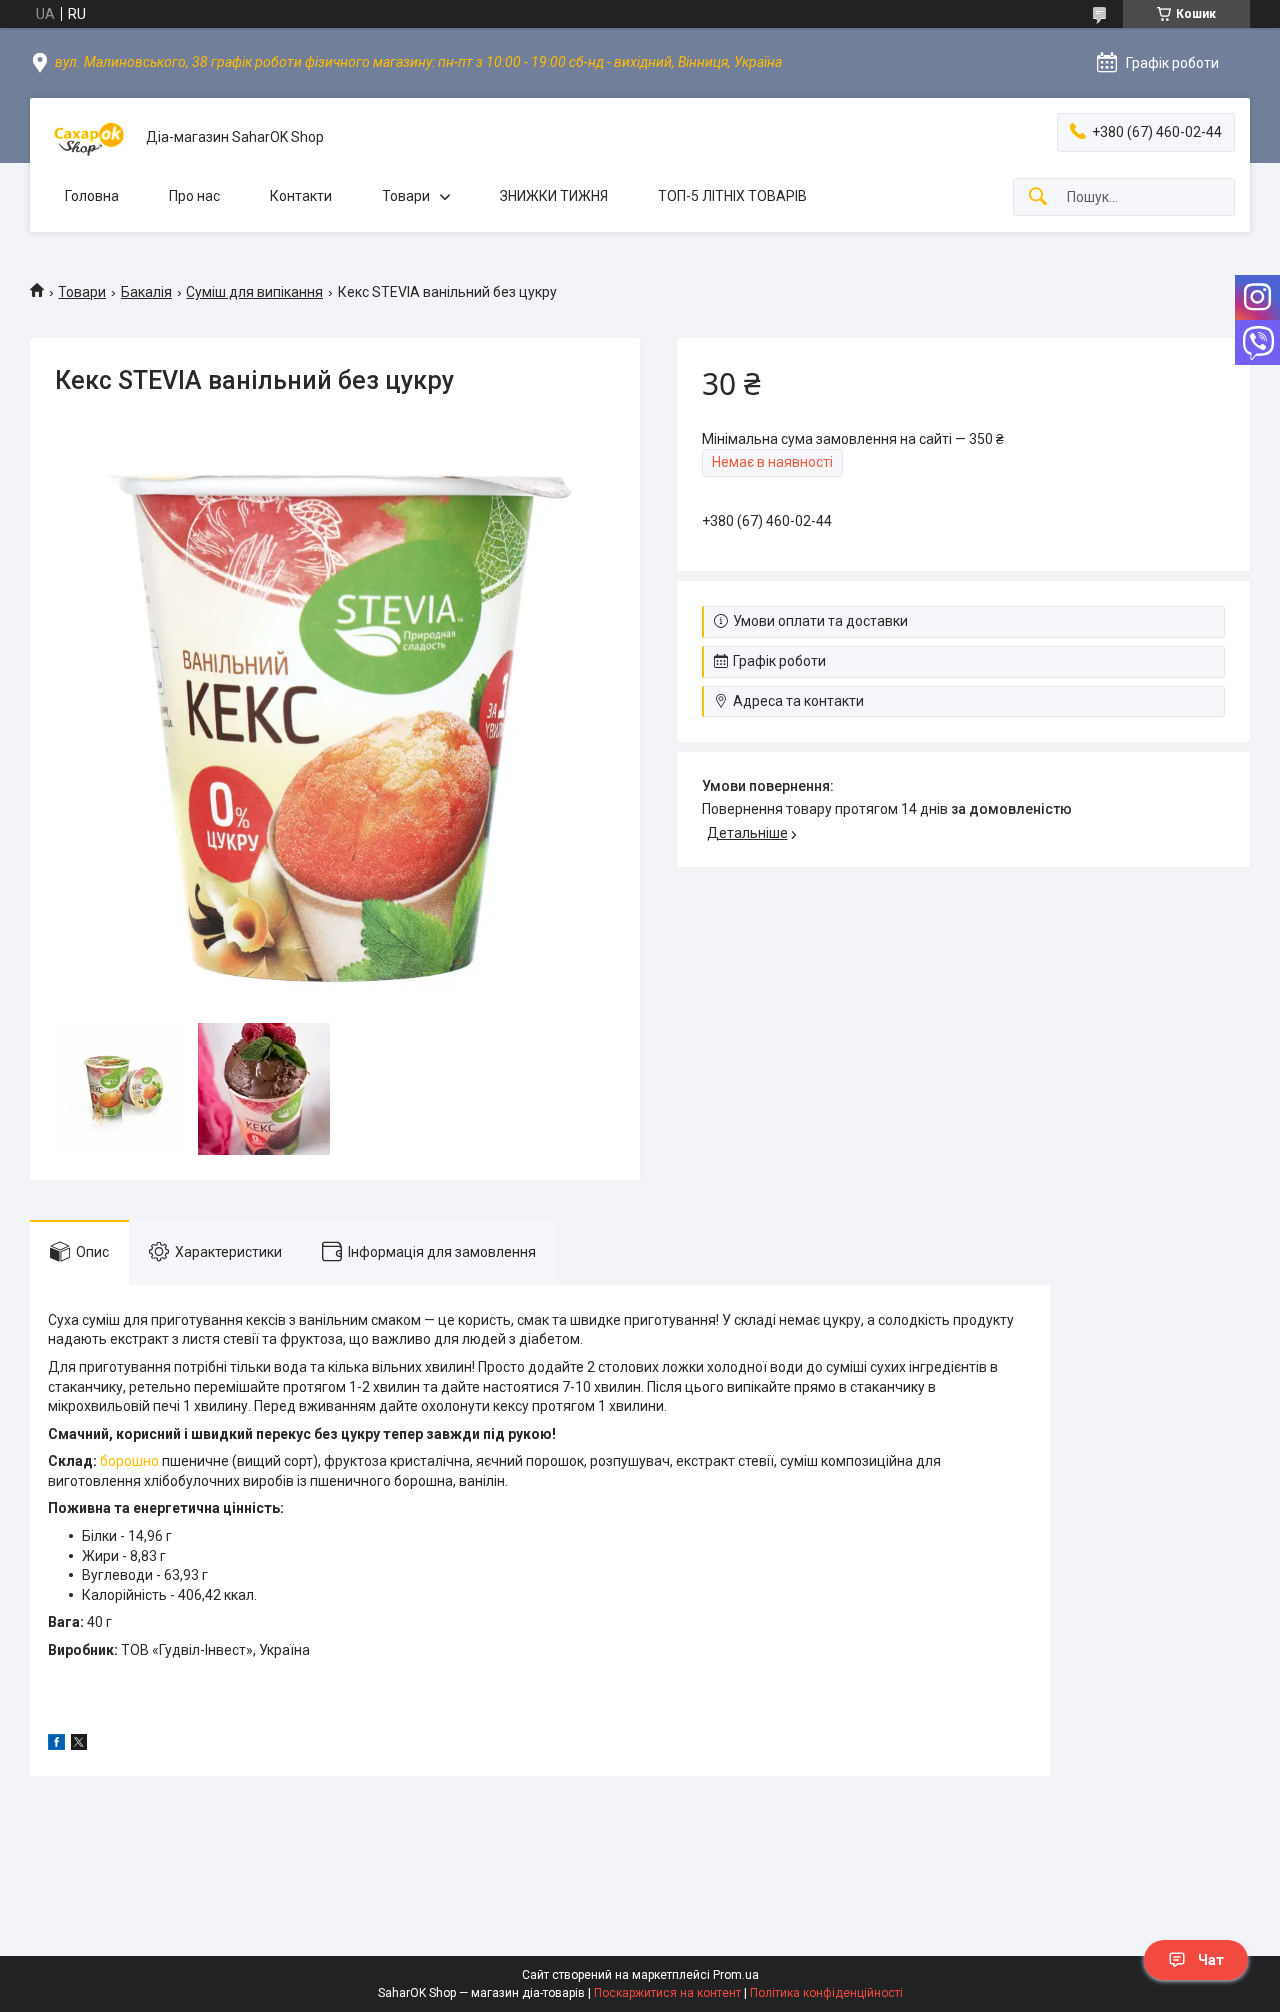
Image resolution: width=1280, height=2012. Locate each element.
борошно (129, 1461)
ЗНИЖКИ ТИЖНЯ (554, 196)
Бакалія (146, 292)
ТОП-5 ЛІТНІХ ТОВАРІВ (732, 196)
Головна (92, 196)
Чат (1211, 1960)
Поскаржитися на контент (667, 1993)
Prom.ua (736, 1975)
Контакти (301, 196)
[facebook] (56, 1745)
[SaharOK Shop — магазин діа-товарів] (88, 137)
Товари (406, 196)
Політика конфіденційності (826, 1993)
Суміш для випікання (254, 292)
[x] (79, 1745)
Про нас (194, 196)
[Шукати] (1038, 197)
